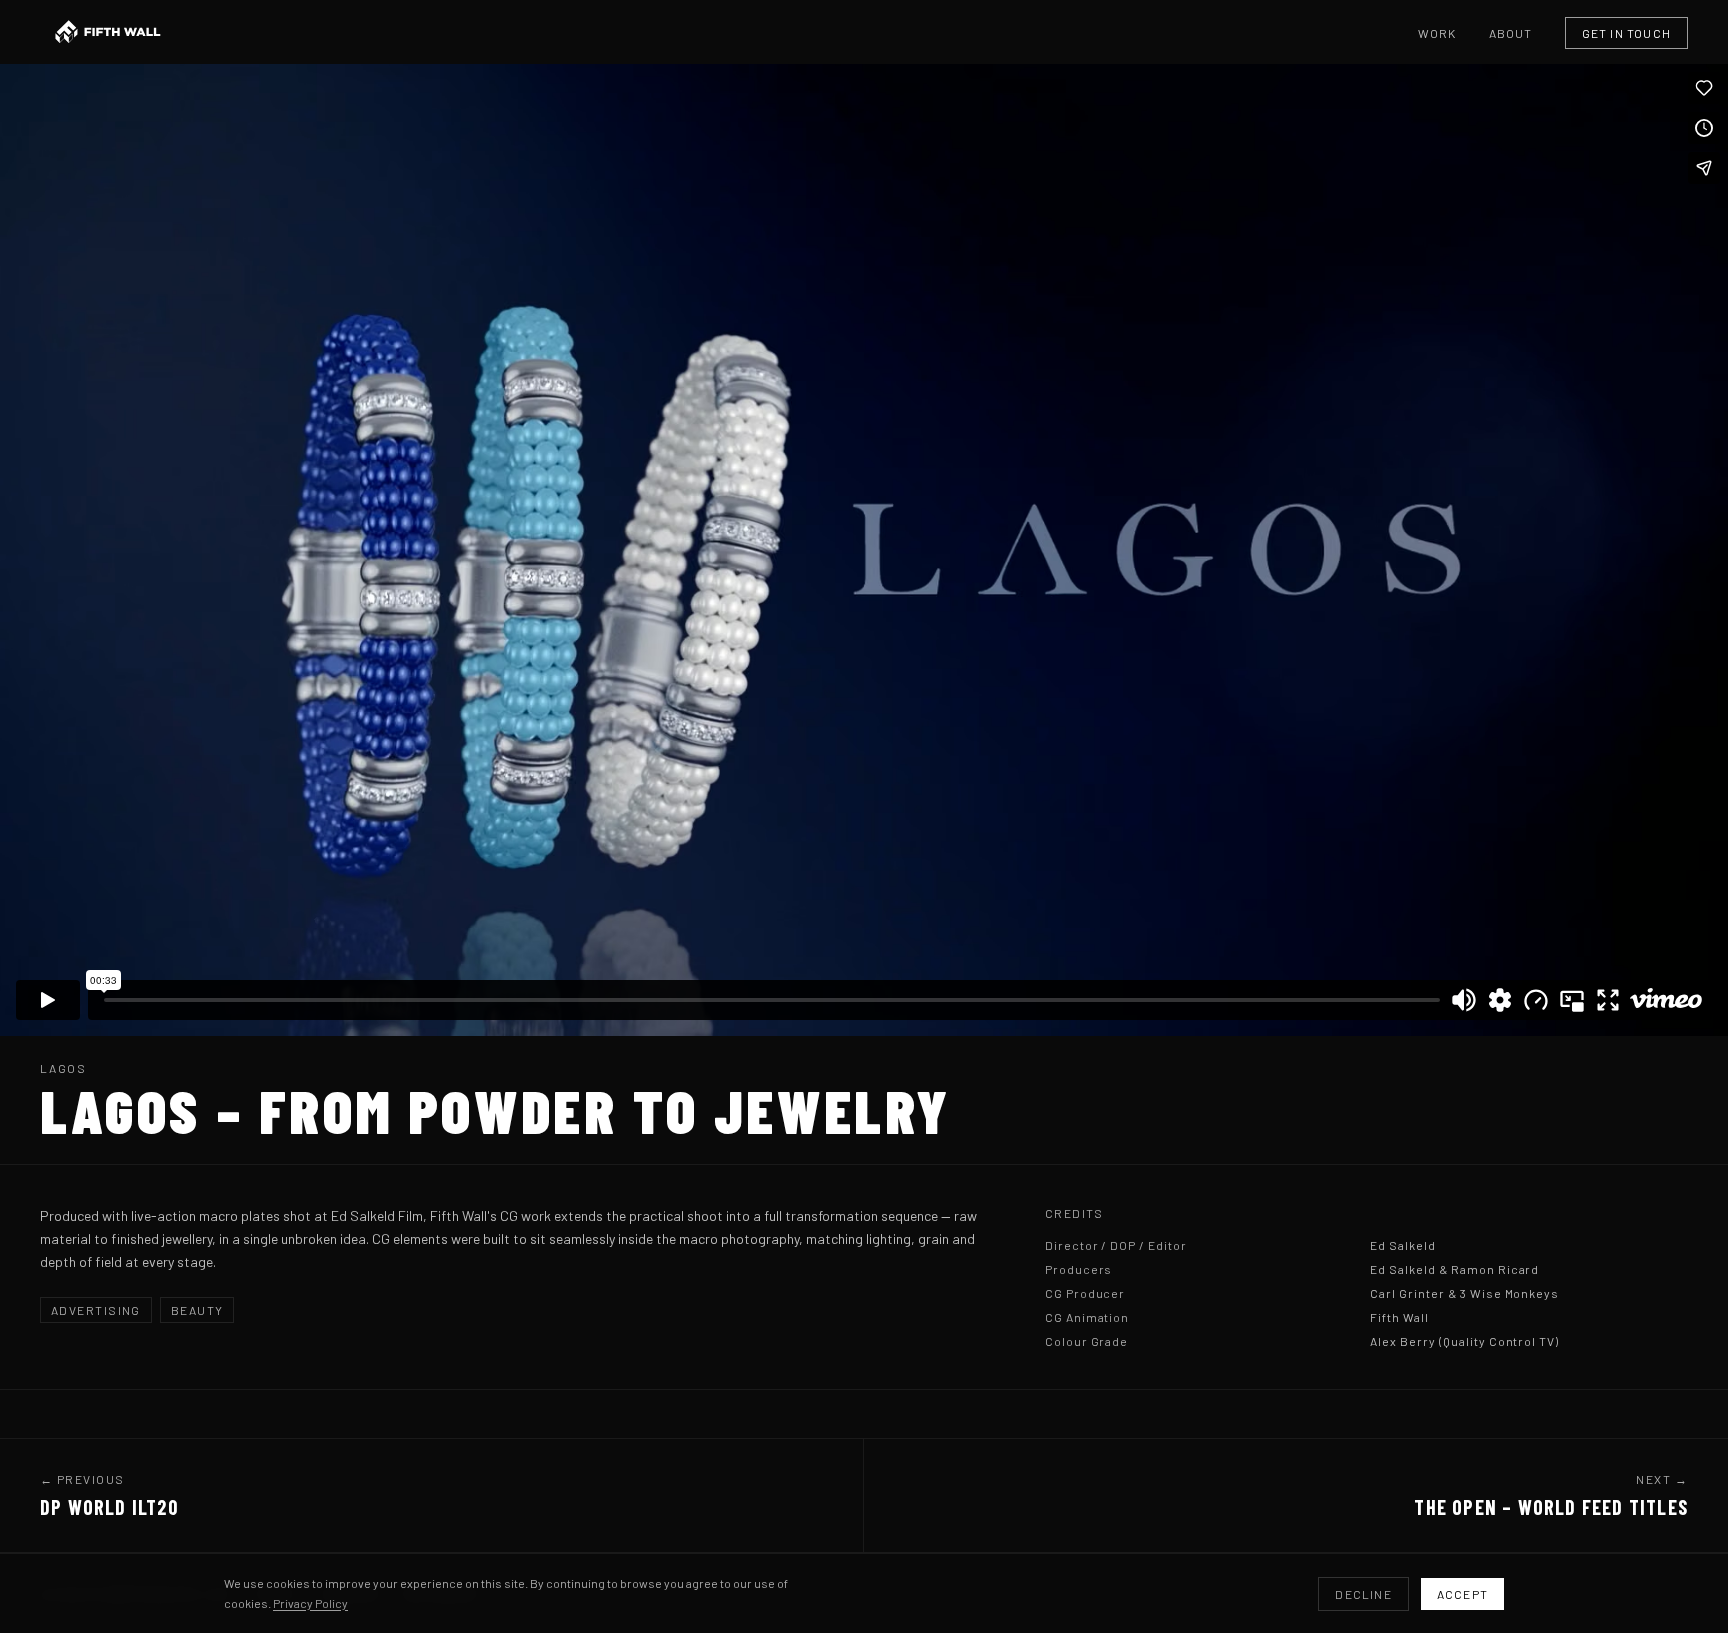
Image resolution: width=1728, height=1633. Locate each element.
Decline (1363, 1594)
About (1511, 33)
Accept (1462, 1594)
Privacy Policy (310, 1603)
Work (1437, 33)
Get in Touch (1626, 33)
